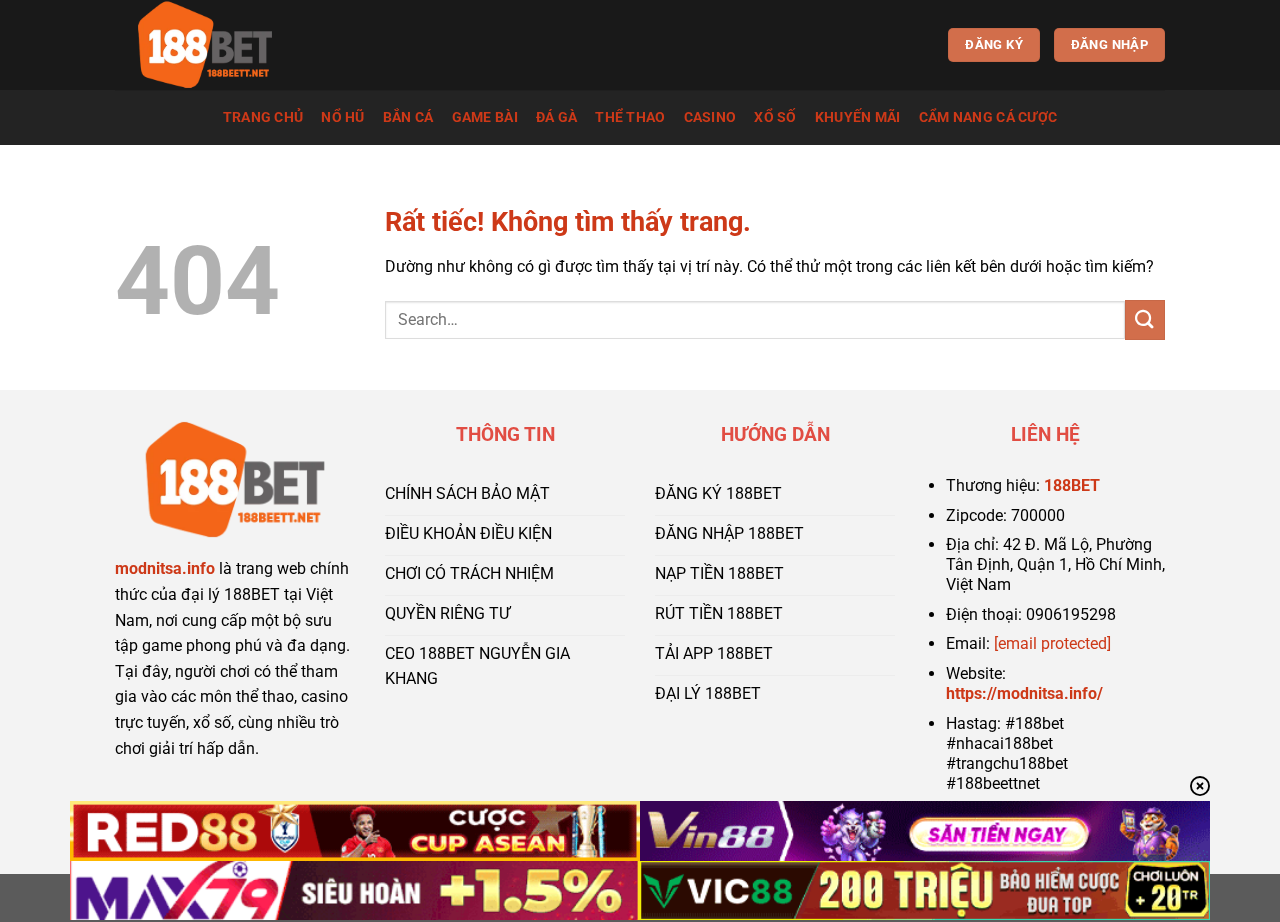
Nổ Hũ (342, 117)
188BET (1072, 485)
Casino (710, 117)
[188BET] (215, 45)
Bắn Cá (408, 117)
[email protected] (1052, 643)
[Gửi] (1145, 319)
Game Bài (485, 117)
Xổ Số (775, 117)
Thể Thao (630, 117)
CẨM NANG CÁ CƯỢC (988, 117)
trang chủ (263, 117)
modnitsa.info (165, 568)
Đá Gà (556, 117)
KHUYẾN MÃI (858, 117)
